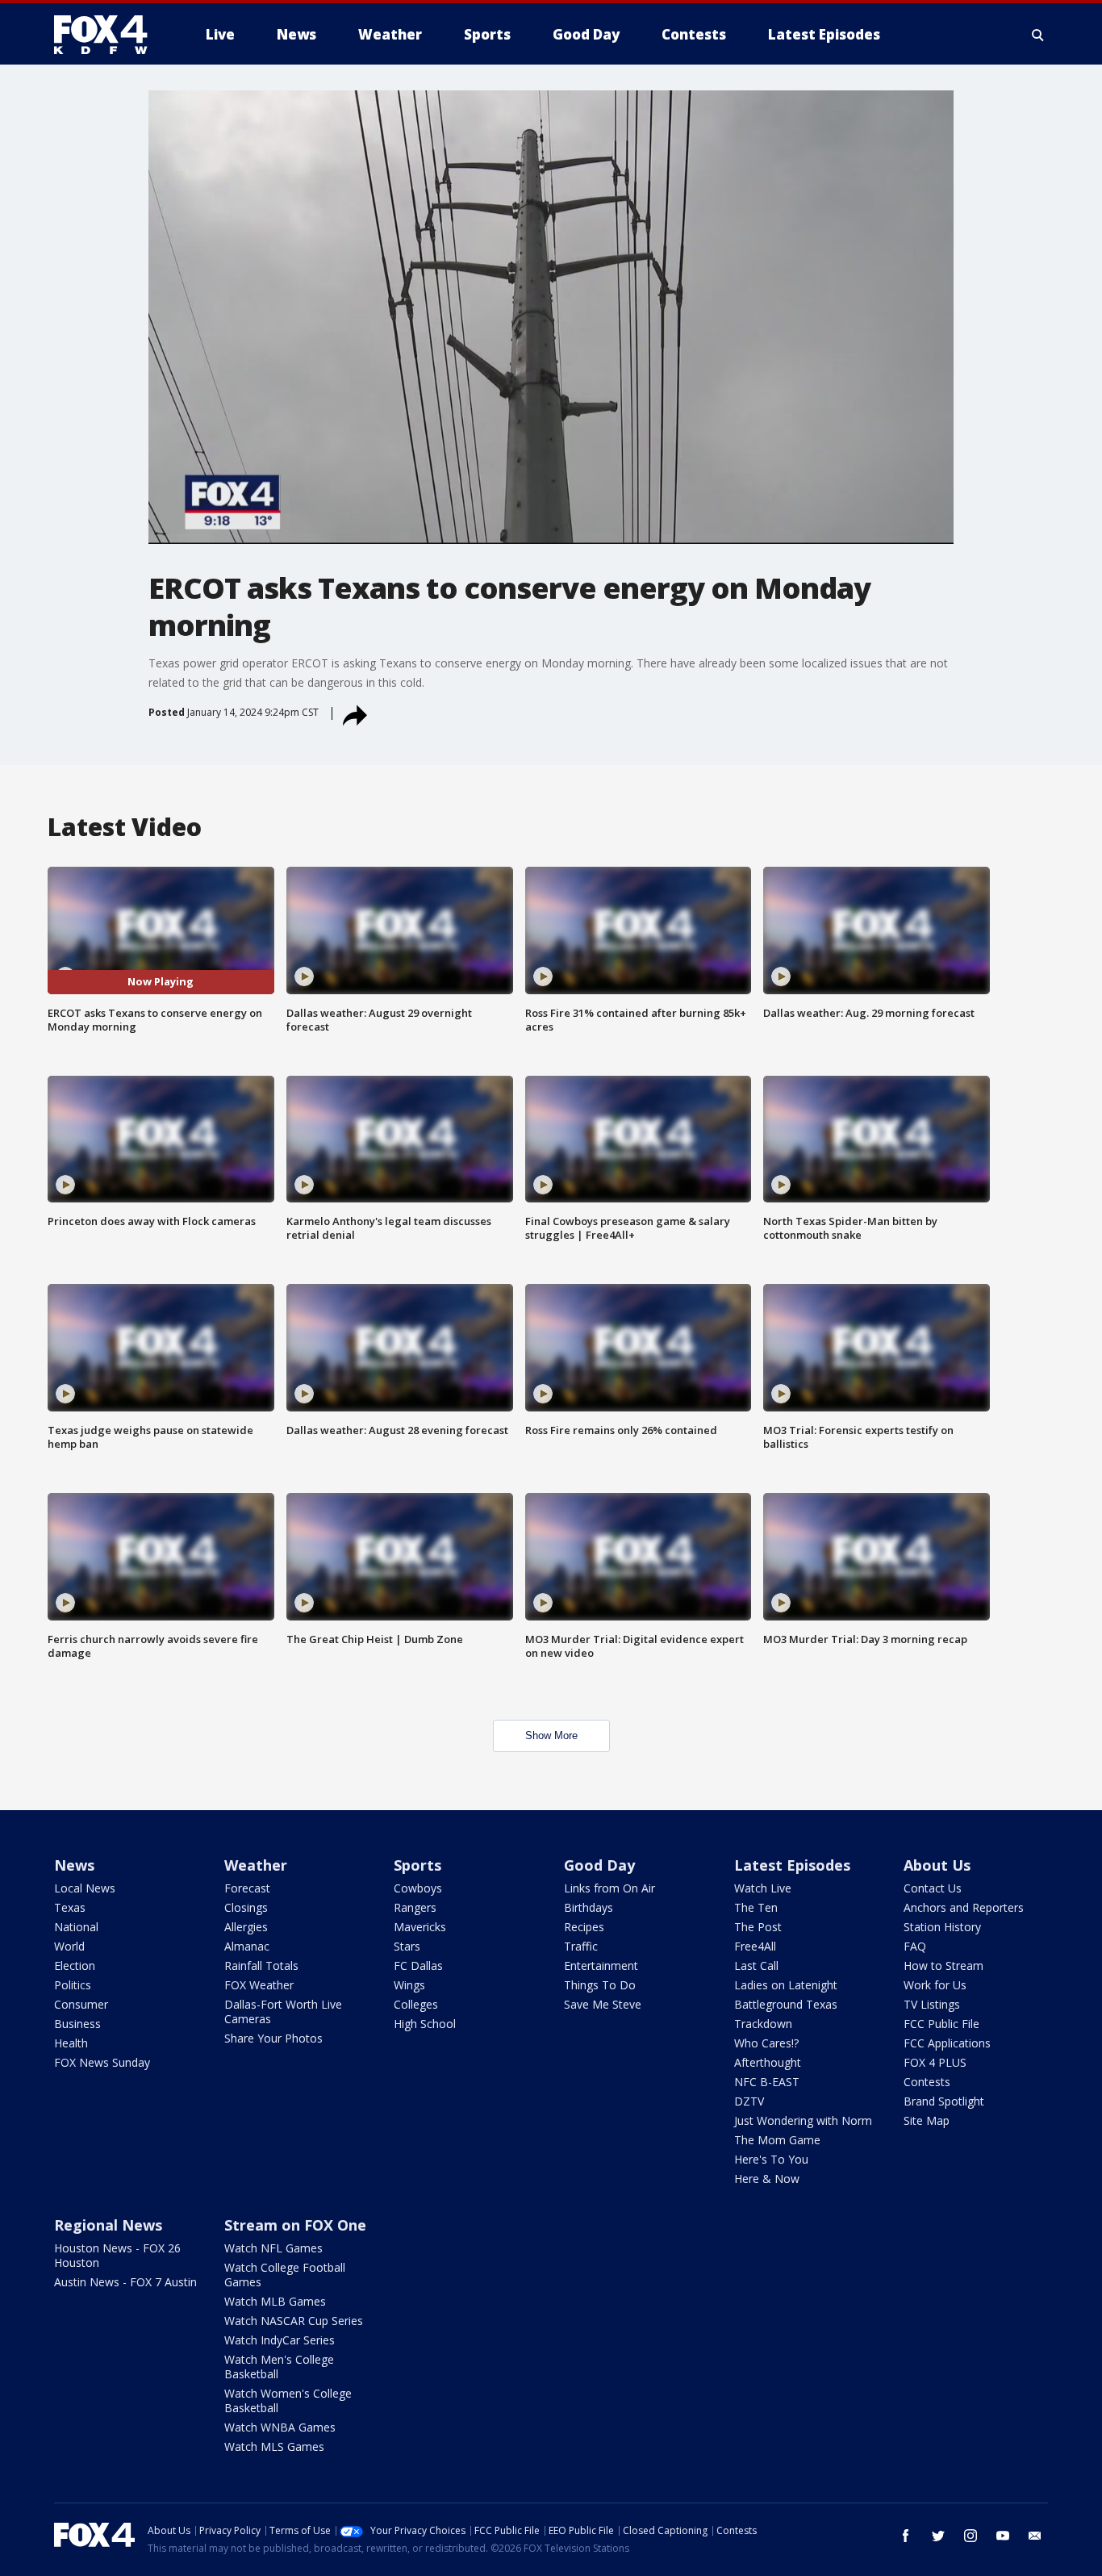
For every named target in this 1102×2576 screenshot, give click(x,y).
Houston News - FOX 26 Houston (117, 2255)
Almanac (247, 1946)
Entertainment (601, 1965)
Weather (256, 1865)
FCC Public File (941, 2024)
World (69, 1946)
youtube (1003, 2536)
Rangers (415, 1907)
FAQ (915, 1946)
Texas (70, 1907)
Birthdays (589, 1907)
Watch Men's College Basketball (279, 2367)
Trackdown (763, 2024)
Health (71, 2043)
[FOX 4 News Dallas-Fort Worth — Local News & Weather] (107, 35)
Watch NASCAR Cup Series (294, 2321)
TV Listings (932, 2004)
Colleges (416, 2004)
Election (75, 1965)
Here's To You (771, 2159)
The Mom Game (777, 2140)
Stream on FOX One (295, 2225)
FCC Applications (947, 2043)
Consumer (81, 2004)
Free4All (755, 1946)
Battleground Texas (786, 2004)
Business (77, 2024)
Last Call (756, 1965)
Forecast (247, 1888)
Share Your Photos (273, 2038)
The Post (758, 1927)
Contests (927, 2082)
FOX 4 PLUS (935, 2062)
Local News (85, 1888)
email (1035, 2536)
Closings (246, 1907)
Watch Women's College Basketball (288, 2400)
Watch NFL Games (273, 2248)
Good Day (599, 1865)
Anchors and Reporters (964, 1907)
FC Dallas (418, 1965)
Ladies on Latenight (786, 1985)
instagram (971, 2536)
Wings (409, 1985)
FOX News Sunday (102, 2062)
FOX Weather (259, 1985)
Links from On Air (609, 1888)
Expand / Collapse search (1038, 35)
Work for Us (935, 1985)
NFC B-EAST (767, 2082)
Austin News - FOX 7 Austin (125, 2282)
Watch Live (763, 1888)
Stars (407, 1946)
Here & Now (767, 2179)
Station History (942, 1927)
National (76, 1927)
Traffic (581, 1946)
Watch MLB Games (275, 2301)
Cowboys (418, 1888)
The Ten (756, 1907)
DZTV (749, 2101)
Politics (73, 1985)
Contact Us (933, 1888)
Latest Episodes (792, 1865)
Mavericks (420, 1927)
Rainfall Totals (261, 1965)
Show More (551, 1735)
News (74, 1865)
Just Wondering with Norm (803, 2120)
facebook (906, 2536)
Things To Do (600, 1985)
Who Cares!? (766, 2043)
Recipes (584, 1927)
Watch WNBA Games (280, 2427)
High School (425, 2024)
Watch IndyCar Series (280, 2340)
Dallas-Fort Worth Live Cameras (283, 2011)
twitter (938, 2536)
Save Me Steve (603, 2004)
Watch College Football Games (285, 2275)
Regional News (108, 2225)
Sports (417, 1865)
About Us (937, 1865)
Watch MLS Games (274, 2446)
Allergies (246, 1927)
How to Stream (943, 1965)
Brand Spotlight (944, 2101)
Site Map (927, 2120)
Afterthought (768, 2062)
